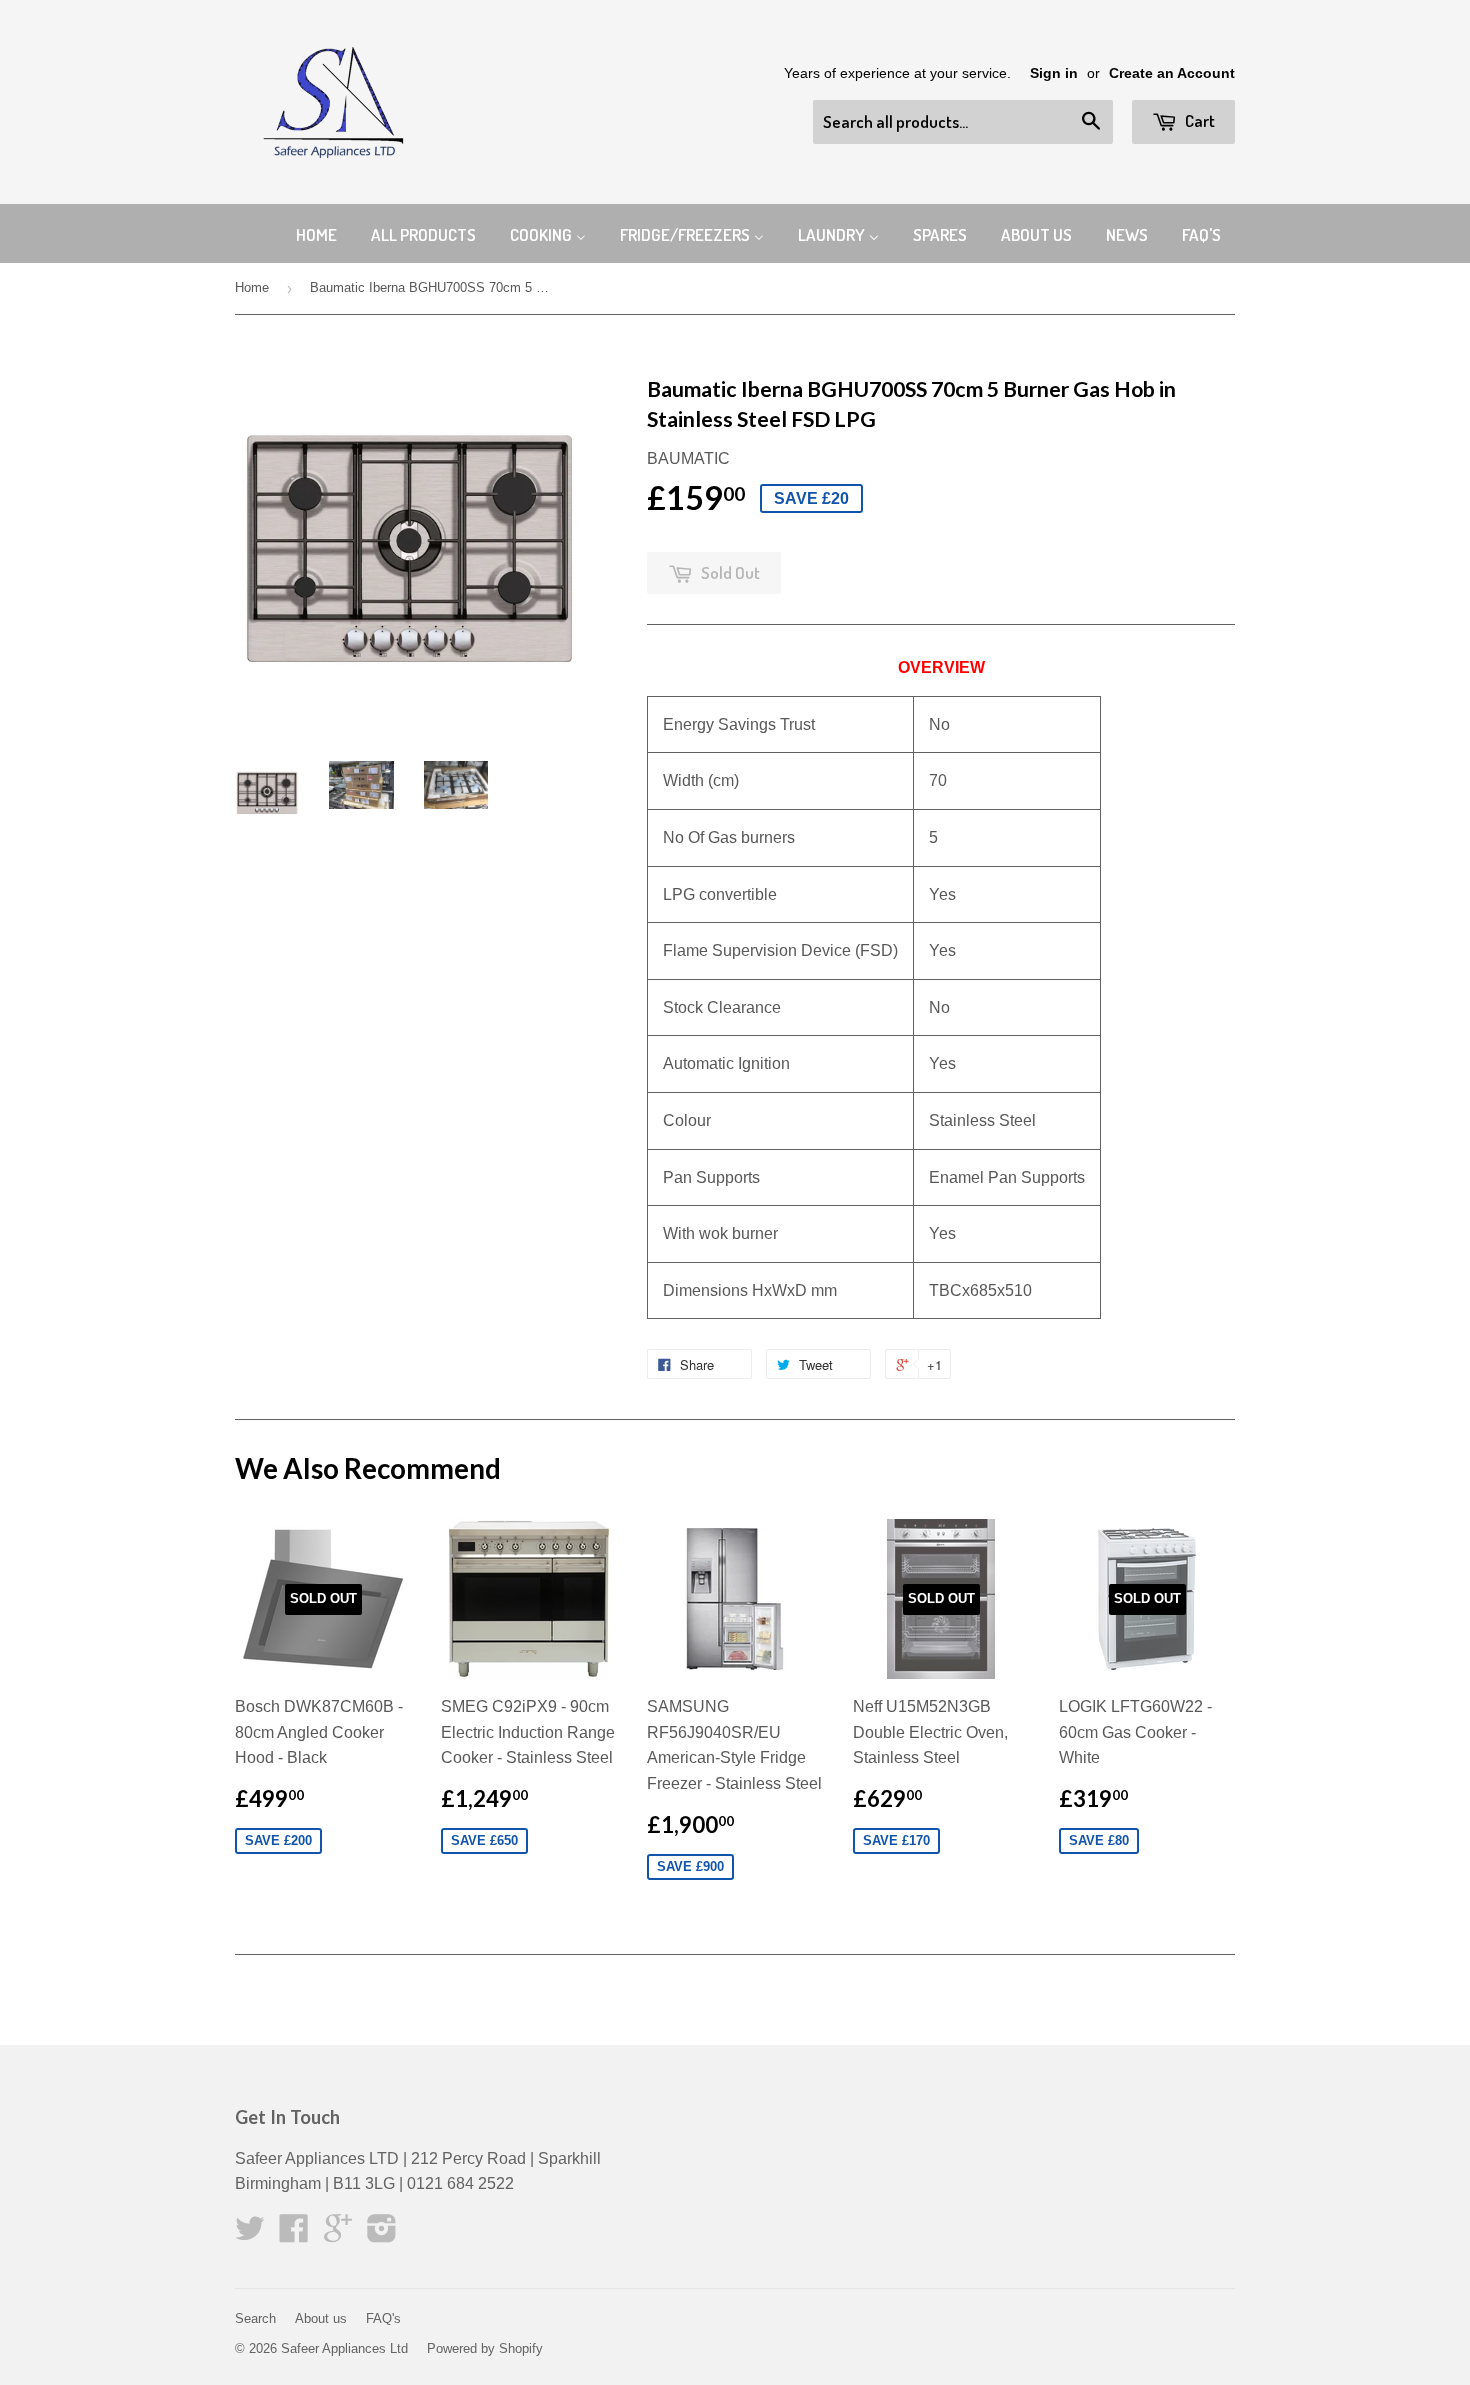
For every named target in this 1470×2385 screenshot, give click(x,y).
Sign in (1054, 73)
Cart (1198, 120)
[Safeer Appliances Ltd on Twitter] (250, 2234)
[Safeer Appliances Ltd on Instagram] (382, 2234)
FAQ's (383, 2318)
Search (255, 2318)
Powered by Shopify (485, 2348)
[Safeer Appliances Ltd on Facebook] (294, 2234)
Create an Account (1172, 73)
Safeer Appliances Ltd (344, 2348)
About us (321, 2318)
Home (252, 287)
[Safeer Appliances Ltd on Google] (338, 2234)
